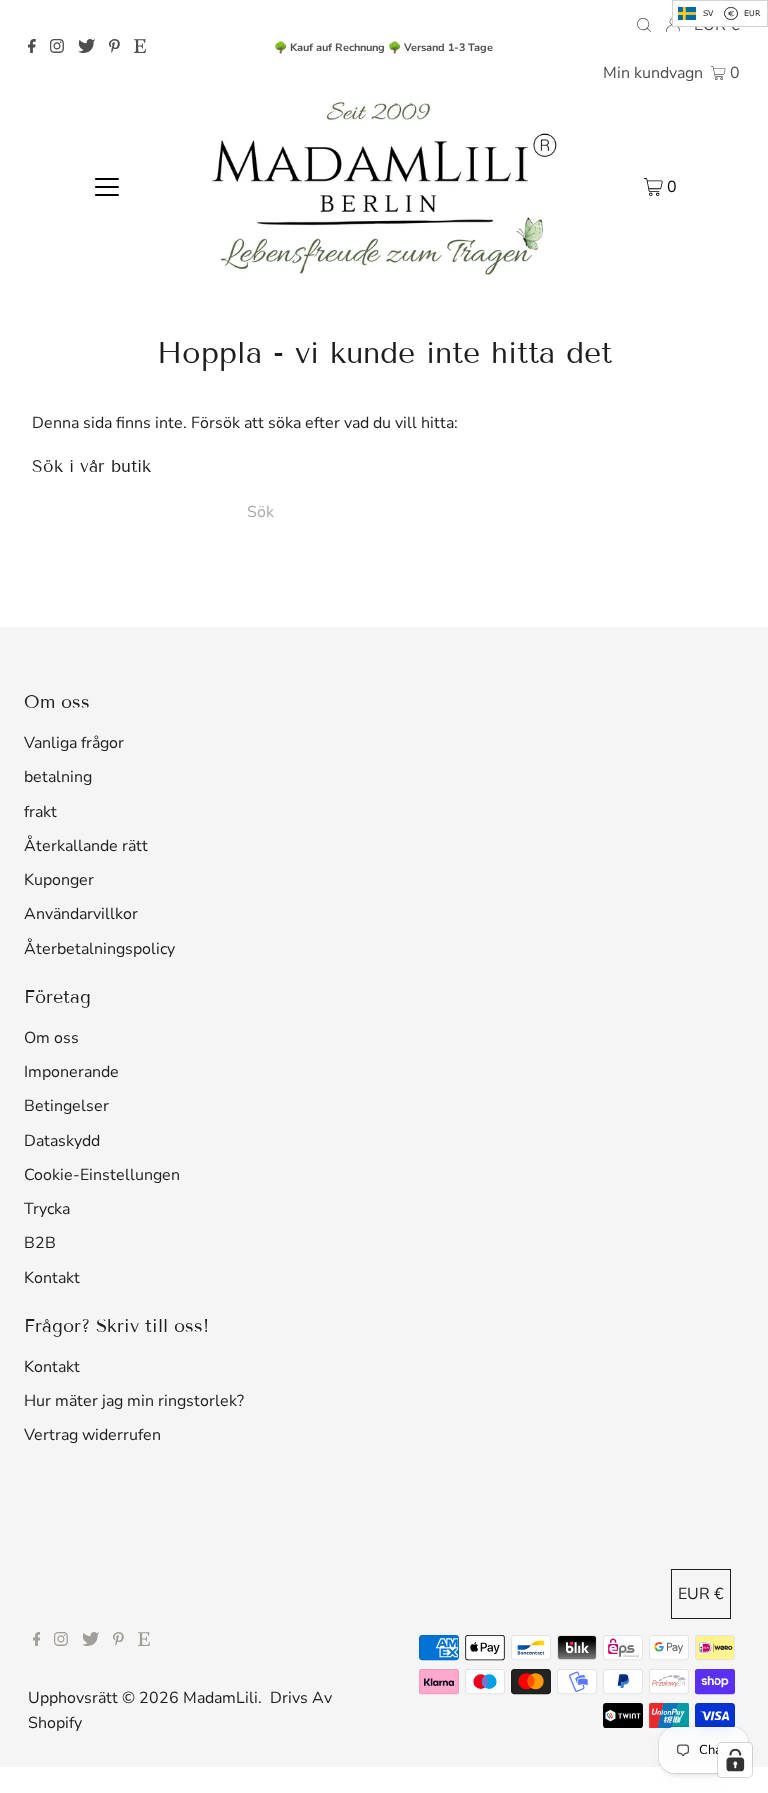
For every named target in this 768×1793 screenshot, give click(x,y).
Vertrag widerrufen (92, 1435)
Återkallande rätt (86, 846)
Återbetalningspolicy (99, 949)
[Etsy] (140, 48)
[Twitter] (86, 48)
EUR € (701, 1594)
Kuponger (59, 880)
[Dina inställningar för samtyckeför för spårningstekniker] (735, 1760)
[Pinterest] (114, 48)
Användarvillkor (81, 914)
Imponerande (71, 1072)
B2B (40, 1243)
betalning (58, 777)
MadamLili (220, 1698)
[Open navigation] (107, 186)
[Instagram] (57, 48)
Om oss (51, 1038)
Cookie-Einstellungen (102, 1175)
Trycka (47, 1209)
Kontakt (52, 1278)
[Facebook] (32, 48)
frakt (40, 812)
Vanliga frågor (74, 743)
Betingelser (66, 1106)
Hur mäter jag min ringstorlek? (134, 1401)
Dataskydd (62, 1141)
